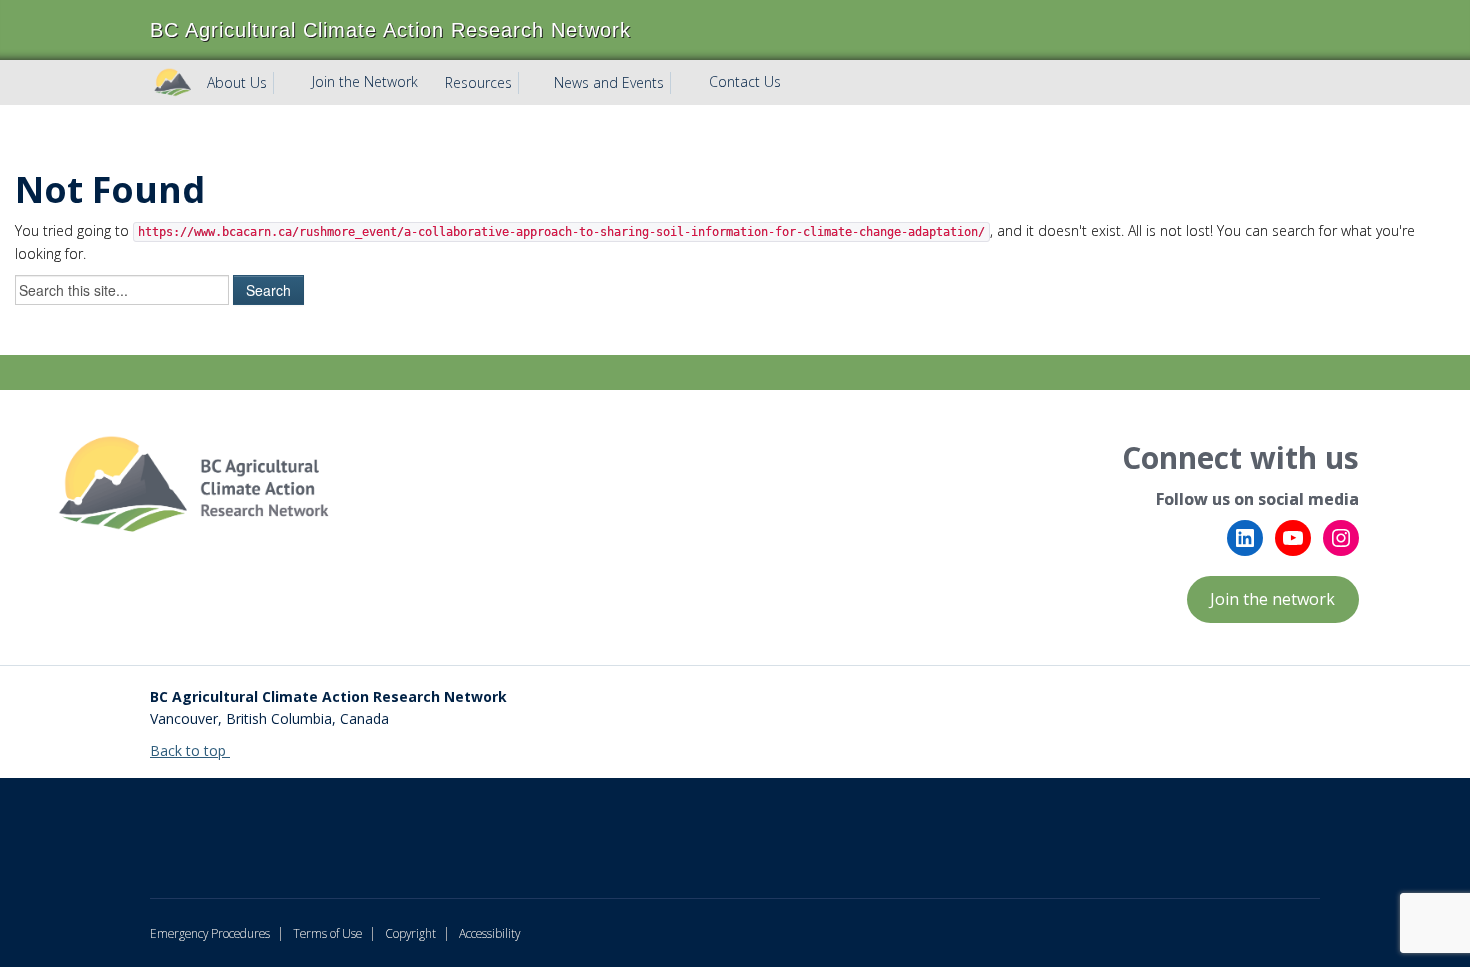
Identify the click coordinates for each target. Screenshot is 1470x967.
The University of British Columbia (385, 823)
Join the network (1272, 599)
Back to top (190, 750)
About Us (237, 82)
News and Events (609, 82)
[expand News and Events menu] (682, 83)
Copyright (410, 933)
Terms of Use (327, 933)
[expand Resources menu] (530, 83)
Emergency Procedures (210, 933)
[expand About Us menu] (285, 83)
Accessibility (489, 933)
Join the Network (365, 81)
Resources (478, 82)
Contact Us (745, 81)
